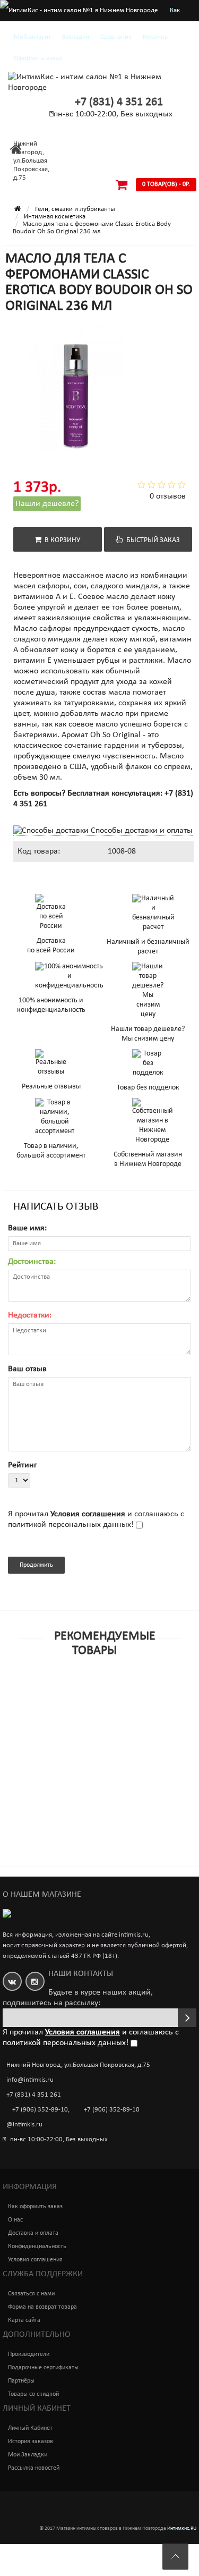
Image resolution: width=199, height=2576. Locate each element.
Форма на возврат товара (42, 2307)
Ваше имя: (27, 1228)
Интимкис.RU (182, 2528)
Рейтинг (23, 1465)
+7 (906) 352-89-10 (40, 2110)
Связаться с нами (31, 2294)
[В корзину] (75, 1705)
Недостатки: (30, 1315)
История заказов (31, 2442)
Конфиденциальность (37, 2246)
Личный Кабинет (30, 2428)
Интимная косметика (55, 217)
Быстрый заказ (152, 540)
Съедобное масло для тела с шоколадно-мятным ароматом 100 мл (86, 1724)
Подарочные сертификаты (43, 2368)
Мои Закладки (28, 2455)
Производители (29, 2354)
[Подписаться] (187, 2018)
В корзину (61, 540)
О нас (15, 2220)
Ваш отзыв (27, 1369)
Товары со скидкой (33, 2394)
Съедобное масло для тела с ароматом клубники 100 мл (82, 1881)
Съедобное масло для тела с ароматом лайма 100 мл (95, 1803)
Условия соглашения (35, 2260)
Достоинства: (32, 1262)
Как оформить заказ (35, 2207)
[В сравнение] (124, 1705)
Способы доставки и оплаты (141, 831)
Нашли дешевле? (47, 504)
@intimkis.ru (24, 2125)
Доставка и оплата (33, 2233)
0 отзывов (168, 496)
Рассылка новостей (34, 2468)
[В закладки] (99, 1705)
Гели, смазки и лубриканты (75, 209)
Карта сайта (24, 2320)
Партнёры (21, 2381)
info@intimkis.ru (30, 2080)
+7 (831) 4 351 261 (119, 102)
